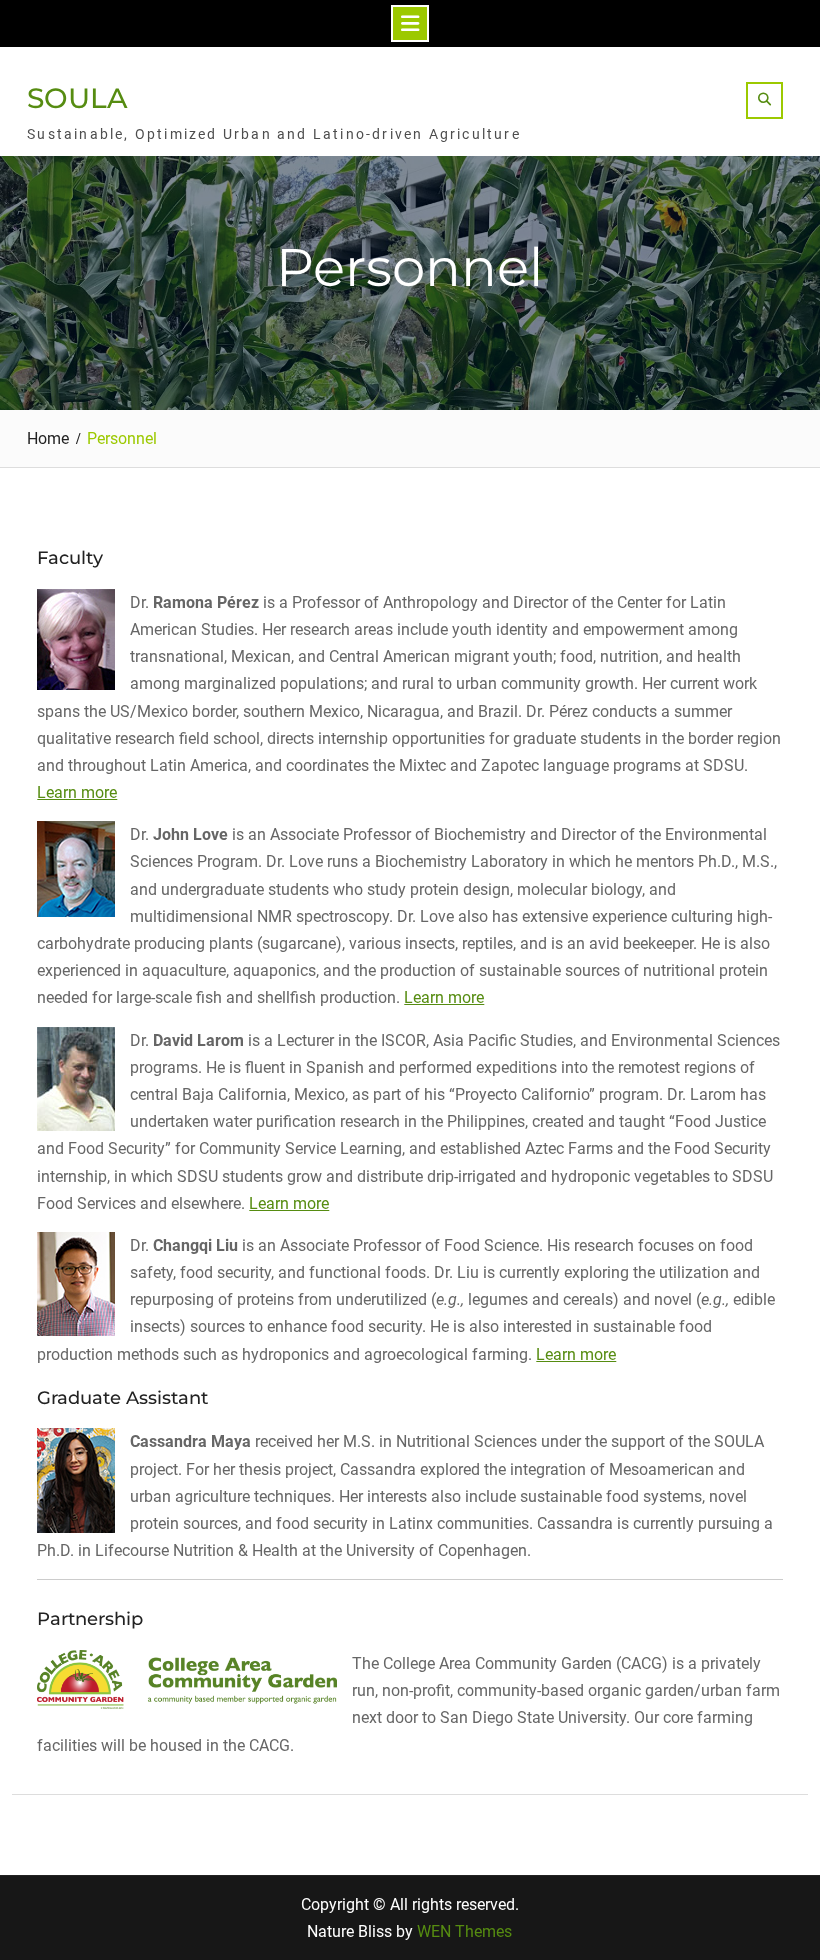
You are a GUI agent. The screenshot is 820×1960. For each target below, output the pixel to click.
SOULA (77, 98)
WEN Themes (464, 1931)
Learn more (77, 792)
